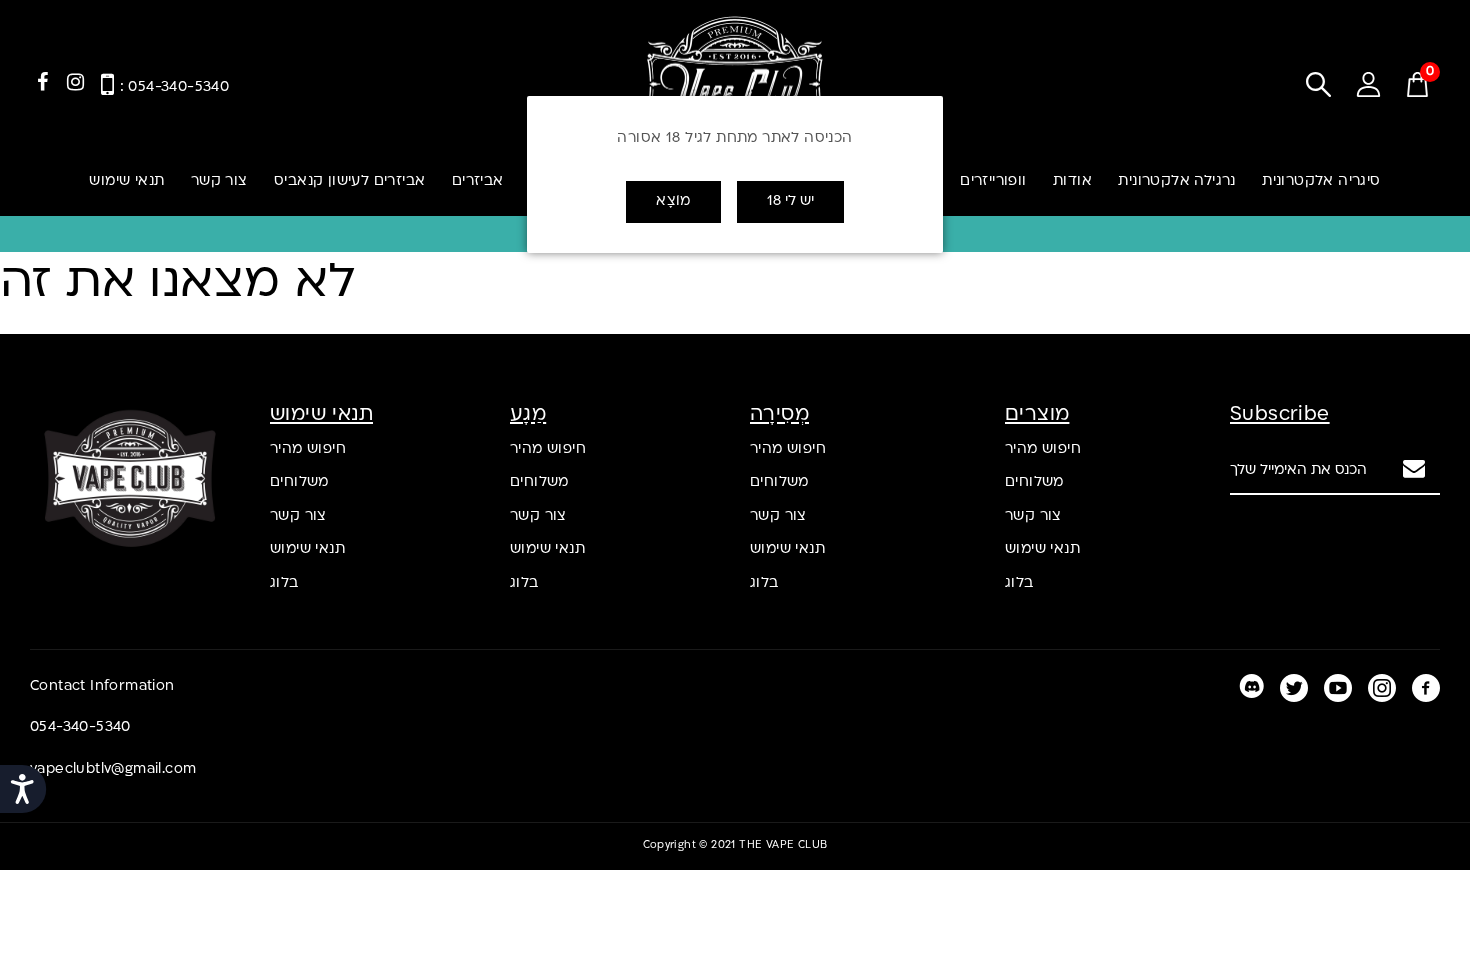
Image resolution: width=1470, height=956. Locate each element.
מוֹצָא (673, 201)
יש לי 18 (790, 201)
